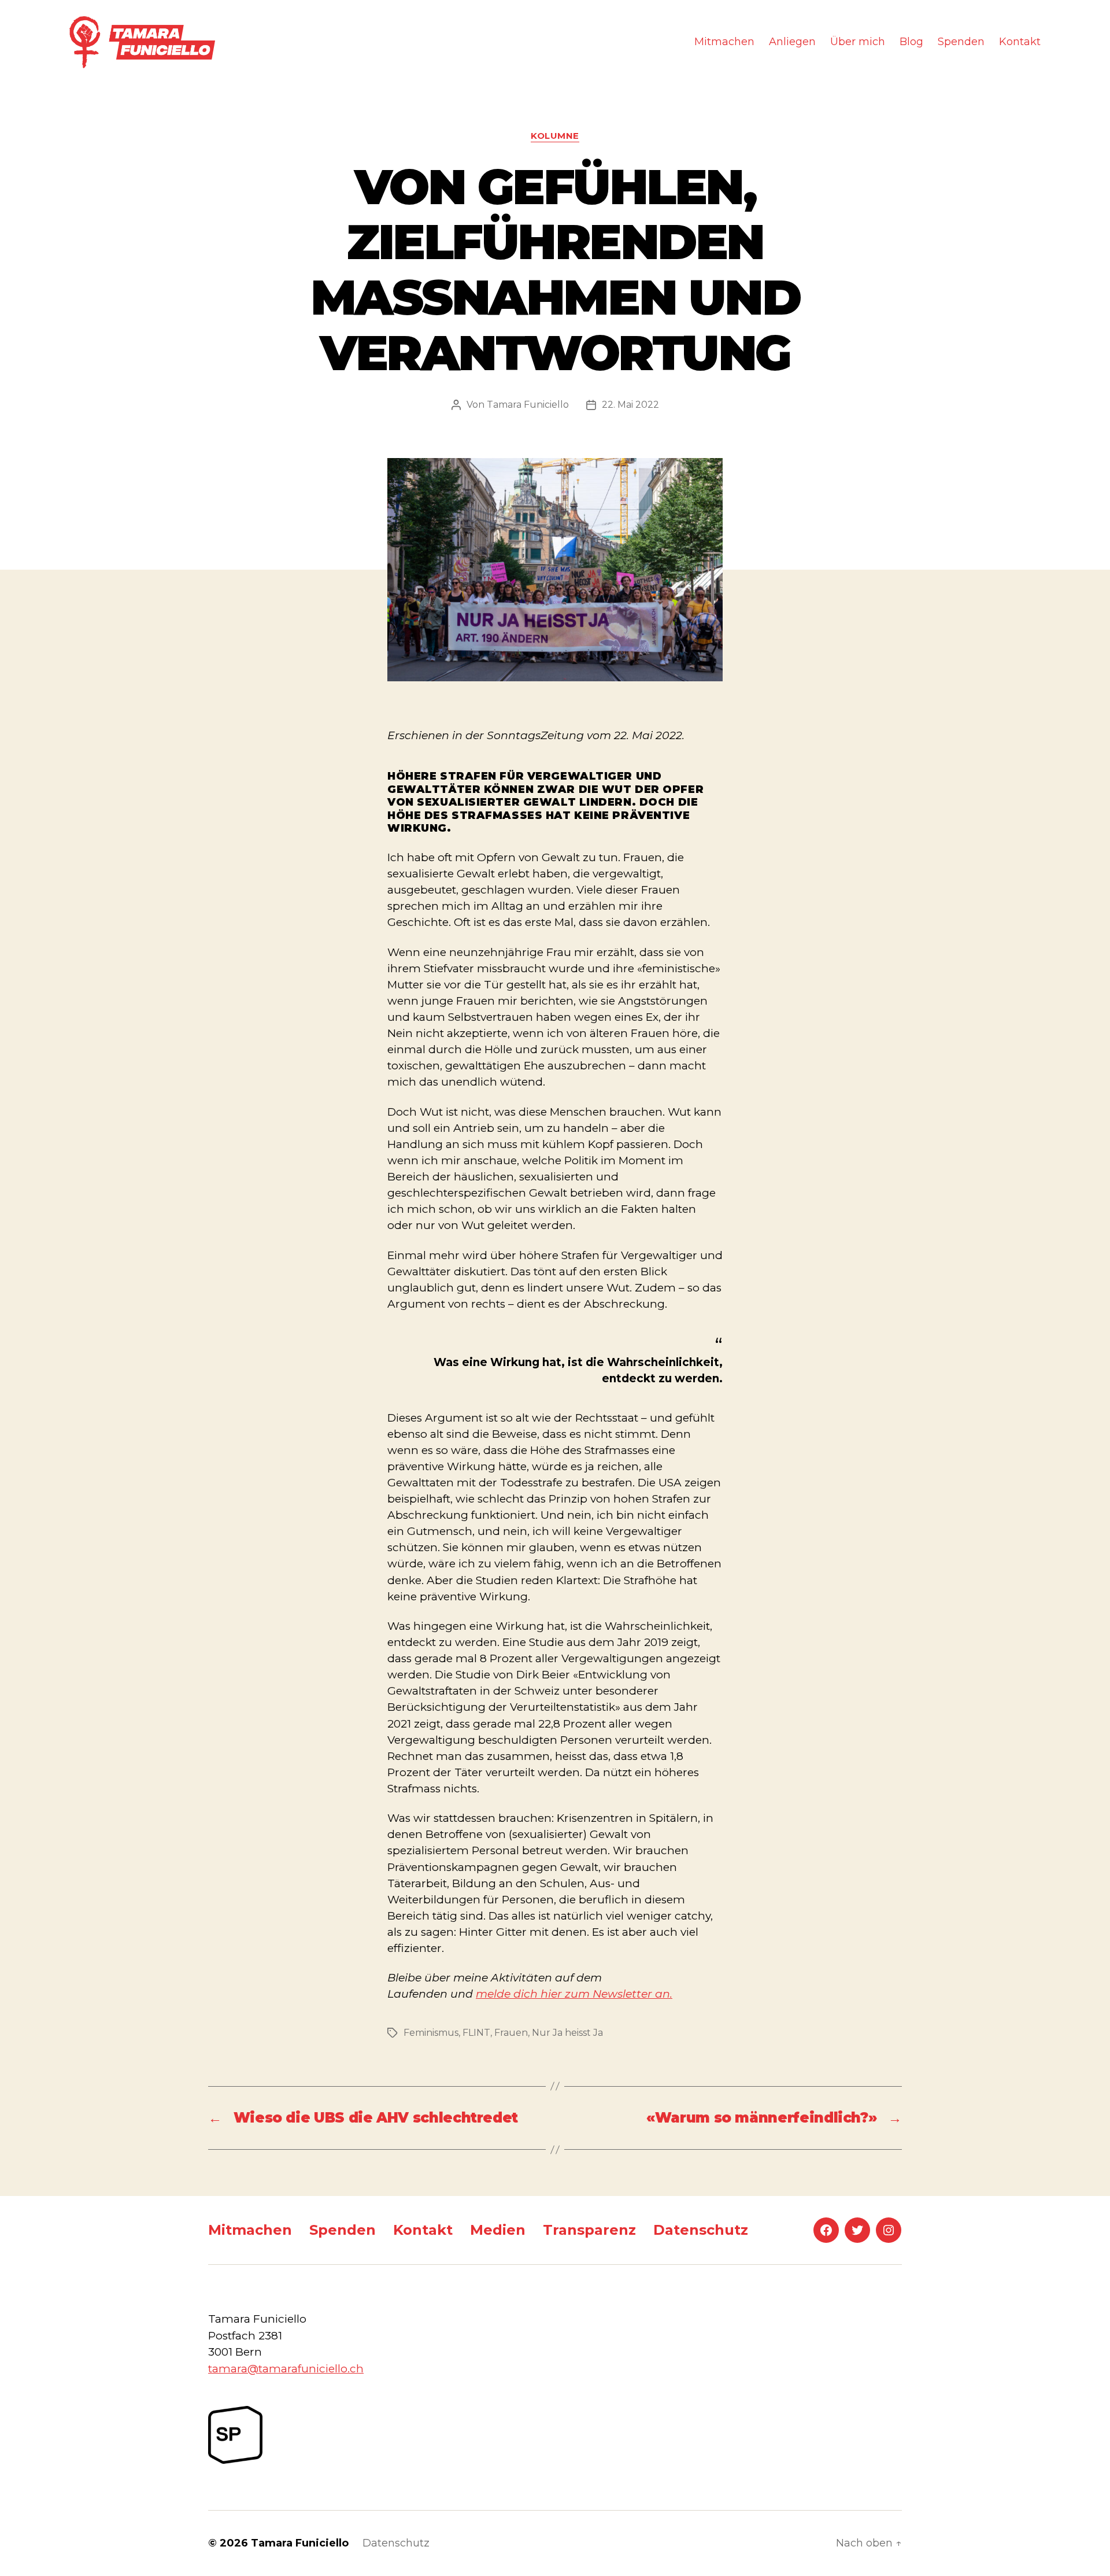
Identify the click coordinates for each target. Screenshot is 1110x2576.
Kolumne (555, 136)
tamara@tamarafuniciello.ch (286, 2369)
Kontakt (1020, 42)
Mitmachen (724, 42)
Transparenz (589, 2230)
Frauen (511, 2033)
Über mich (858, 42)
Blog (911, 42)
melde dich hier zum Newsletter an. (574, 1994)
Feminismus (431, 2033)
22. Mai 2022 (630, 405)
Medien (498, 2230)
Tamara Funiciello (528, 405)
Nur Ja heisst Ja (567, 2033)
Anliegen (792, 42)
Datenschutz (701, 2230)
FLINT (476, 2033)
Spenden (961, 42)
